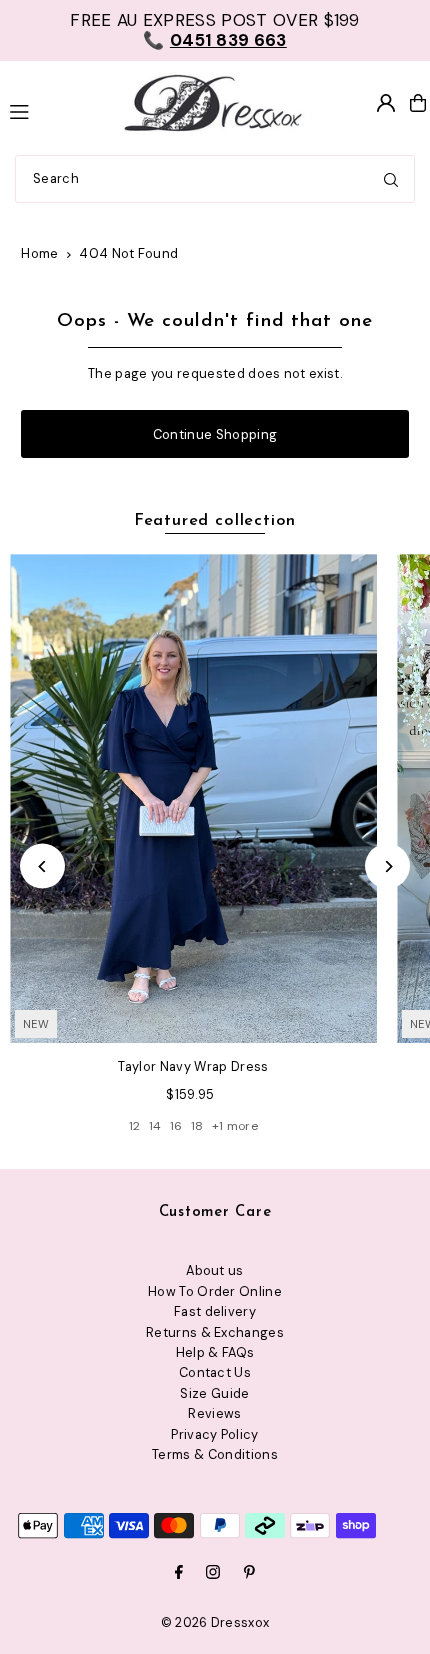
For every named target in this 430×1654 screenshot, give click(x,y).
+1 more (235, 1126)
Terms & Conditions (215, 1454)
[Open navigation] (53, 110)
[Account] (386, 103)
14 (155, 1126)
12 (135, 1126)
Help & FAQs (215, 1352)
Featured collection (215, 521)
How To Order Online (215, 1291)
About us (215, 1270)
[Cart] (418, 103)
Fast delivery (215, 1311)
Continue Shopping (215, 434)
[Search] (391, 179)
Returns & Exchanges (215, 1332)
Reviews (214, 1413)
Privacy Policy (214, 1434)
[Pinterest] (249, 1573)
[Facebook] (179, 1573)
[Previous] (42, 866)
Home (39, 253)
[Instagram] (213, 1573)
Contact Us (215, 1372)
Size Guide (214, 1393)
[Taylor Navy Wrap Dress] (193, 798)
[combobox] (215, 179)
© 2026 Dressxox (215, 1622)
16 (176, 1126)
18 (197, 1126)
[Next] (387, 866)
